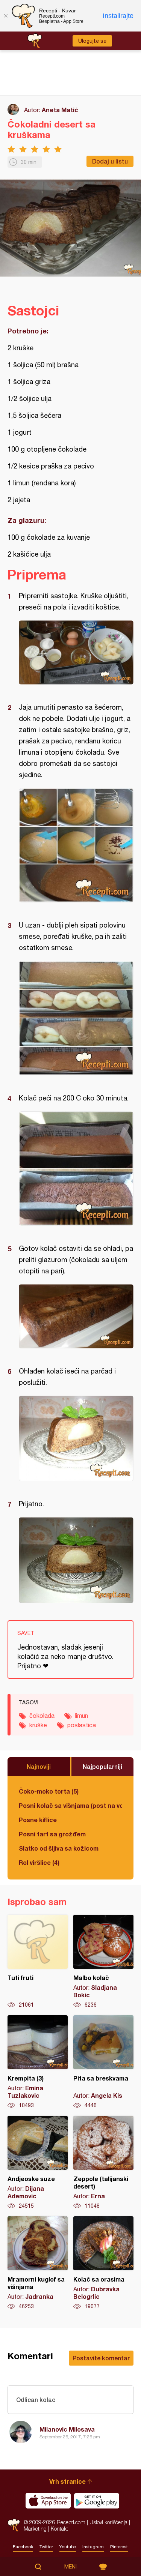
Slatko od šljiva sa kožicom (59, 1848)
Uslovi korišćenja (108, 2522)
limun (81, 1716)
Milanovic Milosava (67, 2429)
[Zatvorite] (6, 16)
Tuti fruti (38, 1962)
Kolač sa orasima (103, 2263)
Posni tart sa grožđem (52, 1834)
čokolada (42, 1716)
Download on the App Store (48, 2501)
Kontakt (59, 2529)
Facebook (23, 2547)
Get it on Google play (97, 2501)
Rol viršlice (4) (39, 1862)
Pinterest (119, 2547)
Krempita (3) (38, 2062)
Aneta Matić (60, 110)
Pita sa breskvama (103, 2062)
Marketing (35, 2529)
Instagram (93, 2547)
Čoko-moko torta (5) (49, 1791)
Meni (70, 2567)
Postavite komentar (101, 2358)
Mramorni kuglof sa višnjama (38, 2263)
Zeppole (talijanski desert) (103, 2163)
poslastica (82, 1725)
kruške (38, 1725)
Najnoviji (39, 1766)
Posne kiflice (38, 1820)
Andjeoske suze (38, 2163)
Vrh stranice (67, 2481)
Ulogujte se (92, 41)
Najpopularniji (102, 1766)
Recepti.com (14, 2525)
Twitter (46, 2547)
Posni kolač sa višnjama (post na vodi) (70, 1805)
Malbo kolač (103, 1962)
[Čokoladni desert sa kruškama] (76, 652)
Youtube (68, 2547)
